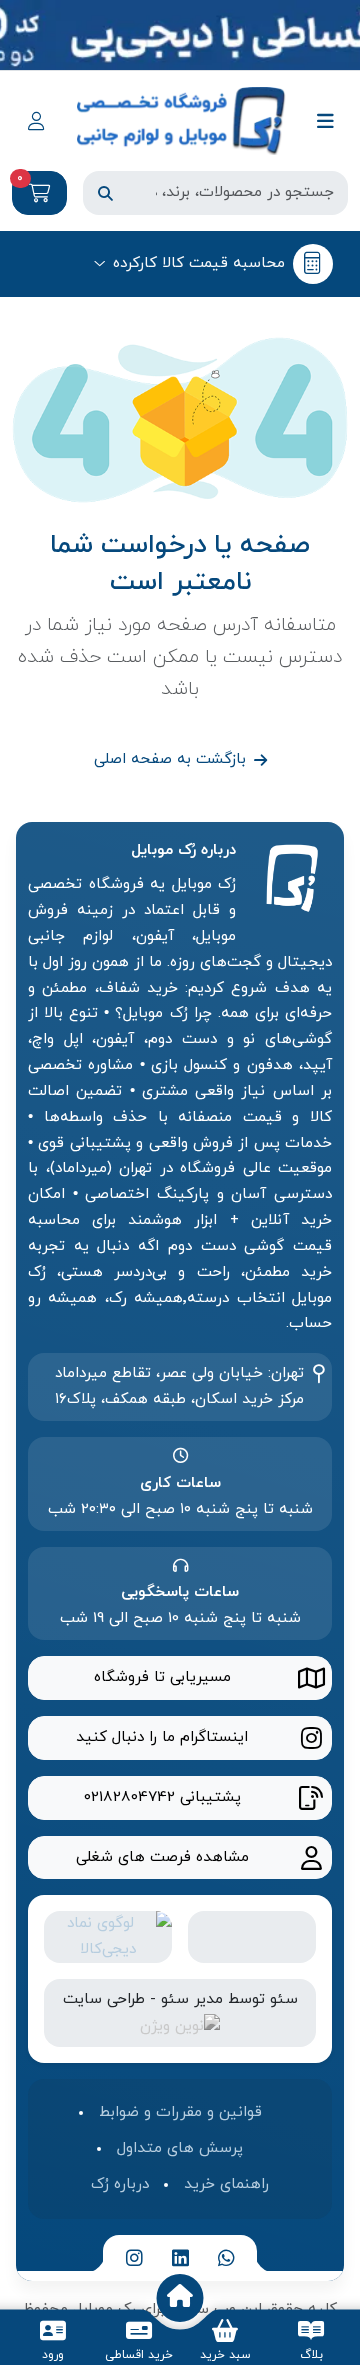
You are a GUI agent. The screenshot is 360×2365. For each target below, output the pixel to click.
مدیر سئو (192, 1999)
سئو (284, 1999)
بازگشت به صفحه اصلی (170, 759)
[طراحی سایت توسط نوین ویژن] (180, 2025)
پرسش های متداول (180, 2148)
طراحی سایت (104, 1999)
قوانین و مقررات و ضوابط (180, 2112)
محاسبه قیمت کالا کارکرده (199, 263)
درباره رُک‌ (120, 2184)
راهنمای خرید (226, 2184)
